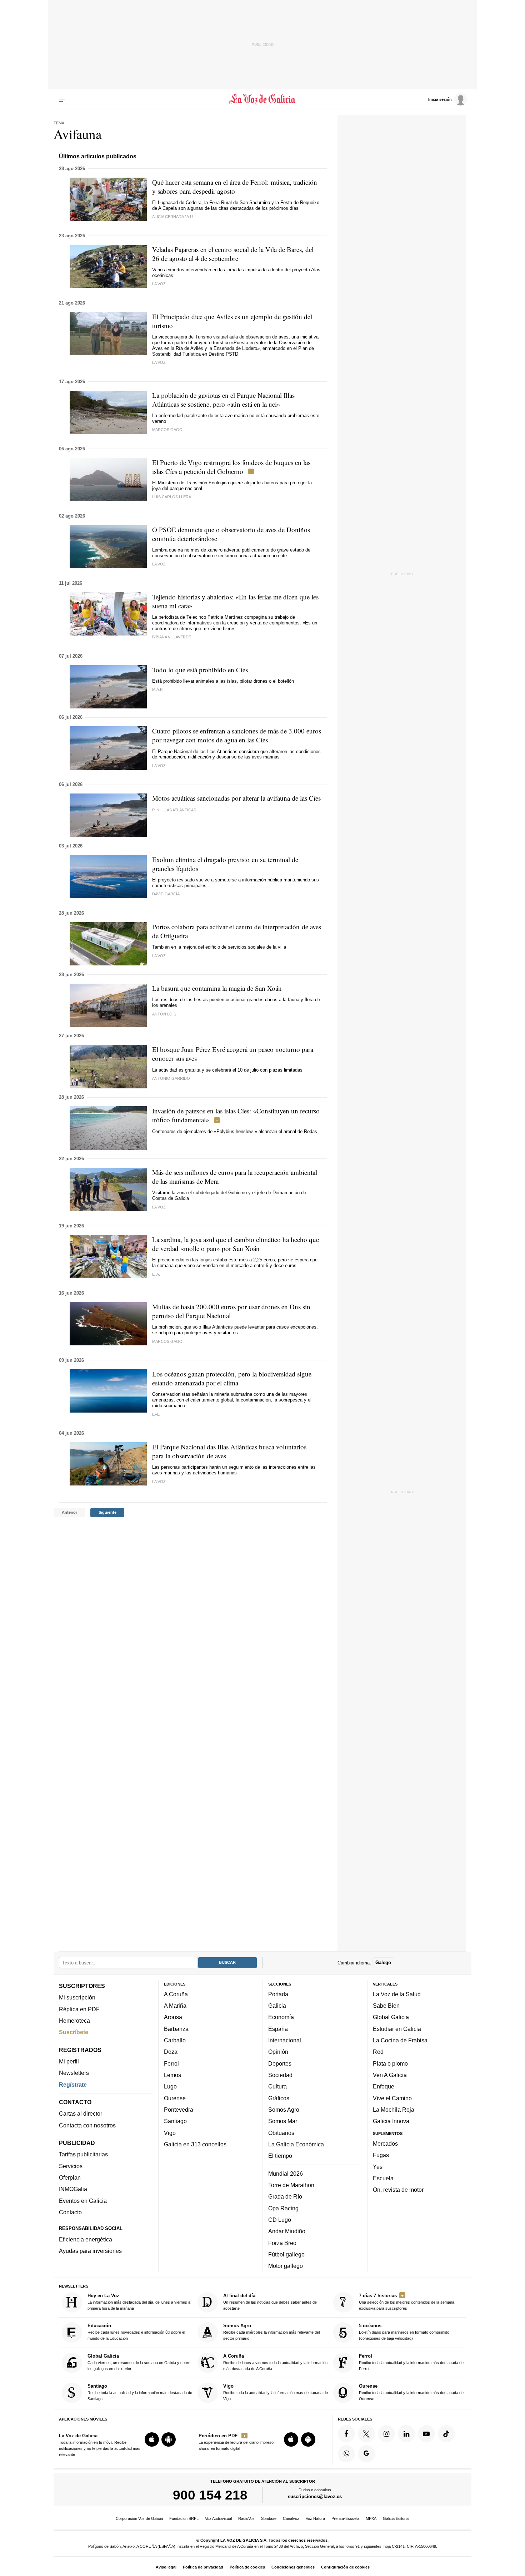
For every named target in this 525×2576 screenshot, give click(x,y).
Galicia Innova (391, 2121)
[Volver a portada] (263, 99)
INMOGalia (73, 2189)
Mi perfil (69, 2061)
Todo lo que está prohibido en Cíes (200, 670)
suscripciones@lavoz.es (315, 2497)
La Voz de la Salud (397, 1994)
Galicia (277, 2006)
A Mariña (175, 2006)
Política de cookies (247, 2567)
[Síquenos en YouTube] (426, 2434)
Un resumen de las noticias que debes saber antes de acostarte (270, 2302)
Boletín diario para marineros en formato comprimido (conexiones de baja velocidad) (404, 2332)
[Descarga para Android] (169, 2439)
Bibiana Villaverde (172, 637)
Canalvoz (291, 2518)
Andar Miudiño (287, 2231)
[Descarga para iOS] (152, 2439)
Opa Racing (283, 2208)
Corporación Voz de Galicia (139, 2518)
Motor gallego (286, 2266)
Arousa (173, 2017)
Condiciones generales (293, 2567)
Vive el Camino (392, 2098)
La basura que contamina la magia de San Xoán (217, 988)
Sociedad (280, 2075)
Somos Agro (284, 2110)
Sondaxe (269, 2518)
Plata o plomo (390, 2063)
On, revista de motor (398, 2190)
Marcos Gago (167, 430)
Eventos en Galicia (83, 2201)
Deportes (280, 2063)
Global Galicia (391, 2017)
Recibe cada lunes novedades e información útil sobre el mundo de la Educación (136, 2332)
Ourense (175, 2098)
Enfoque (384, 2086)
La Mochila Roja (394, 2110)
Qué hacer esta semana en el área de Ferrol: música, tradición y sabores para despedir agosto (235, 187)
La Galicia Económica (296, 2144)
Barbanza (176, 2029)
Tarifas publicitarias (83, 2155)
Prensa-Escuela (345, 2518)
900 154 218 (210, 2495)
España (278, 2029)
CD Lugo (280, 2220)
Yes (378, 2167)
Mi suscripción (77, 1997)
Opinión (278, 2052)
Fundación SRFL (184, 2518)
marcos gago (167, 1341)
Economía (281, 2017)
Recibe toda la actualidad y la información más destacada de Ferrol (411, 2362)
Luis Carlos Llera (172, 497)
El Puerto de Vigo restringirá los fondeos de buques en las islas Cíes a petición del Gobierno (231, 467)
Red (378, 2052)
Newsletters (74, 2073)
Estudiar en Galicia (397, 2029)
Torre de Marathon (291, 2185)
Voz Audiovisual (218, 2518)
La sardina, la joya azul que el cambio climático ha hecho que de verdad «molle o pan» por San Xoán (236, 1244)
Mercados (385, 2144)
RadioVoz (246, 2518)
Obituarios (281, 2133)
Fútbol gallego (286, 2254)
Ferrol (171, 2063)
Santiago (175, 2121)
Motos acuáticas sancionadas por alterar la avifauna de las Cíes (236, 798)
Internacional (285, 2040)
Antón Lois (164, 1014)
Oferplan (70, 2177)
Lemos (172, 2075)
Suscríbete (74, 2032)
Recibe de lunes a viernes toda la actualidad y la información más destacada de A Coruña (275, 2362)
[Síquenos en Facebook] (346, 2434)
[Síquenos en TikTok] (446, 2434)
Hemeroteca (74, 2021)
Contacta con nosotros (87, 2125)
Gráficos (279, 2098)
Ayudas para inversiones (90, 2251)
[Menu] (64, 99)
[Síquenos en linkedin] (406, 2434)
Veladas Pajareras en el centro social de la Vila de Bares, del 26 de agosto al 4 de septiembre (233, 254)
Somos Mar (283, 2121)
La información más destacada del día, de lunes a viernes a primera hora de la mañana (139, 2302)
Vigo (170, 2133)
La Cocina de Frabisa (400, 2040)
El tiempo (280, 2156)
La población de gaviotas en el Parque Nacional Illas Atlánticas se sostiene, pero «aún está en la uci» (223, 400)
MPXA (371, 2518)
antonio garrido (171, 1078)
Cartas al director (81, 2114)
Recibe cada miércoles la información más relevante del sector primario (271, 2332)
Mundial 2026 (286, 2174)
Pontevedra (179, 2110)
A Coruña (176, 1994)
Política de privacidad (203, 2567)
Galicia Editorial (396, 2518)
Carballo (175, 2040)
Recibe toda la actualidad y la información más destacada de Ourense (411, 2392)
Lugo (170, 2086)
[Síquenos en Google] (366, 2454)
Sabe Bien (386, 2006)
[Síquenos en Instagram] (386, 2434)
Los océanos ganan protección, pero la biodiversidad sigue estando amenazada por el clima (232, 1378)
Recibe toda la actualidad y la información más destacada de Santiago (140, 2392)
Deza (171, 2052)
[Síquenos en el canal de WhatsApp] (346, 2454)
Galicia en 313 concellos (195, 2144)
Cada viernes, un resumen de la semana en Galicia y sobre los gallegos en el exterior (139, 2362)
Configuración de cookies (345, 2567)
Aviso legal (166, 2567)
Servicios (71, 2166)
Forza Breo (282, 2243)
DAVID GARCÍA (166, 894)
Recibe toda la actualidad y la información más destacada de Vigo (276, 2392)
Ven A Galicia (390, 2075)
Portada (278, 1994)
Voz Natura (315, 2518)
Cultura (277, 2086)
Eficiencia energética (86, 2239)
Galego (383, 1962)
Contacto (70, 2212)
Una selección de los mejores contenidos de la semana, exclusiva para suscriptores (407, 2302)
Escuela (383, 2178)
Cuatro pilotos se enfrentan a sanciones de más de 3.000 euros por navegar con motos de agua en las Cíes (237, 735)
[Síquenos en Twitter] (366, 2434)
